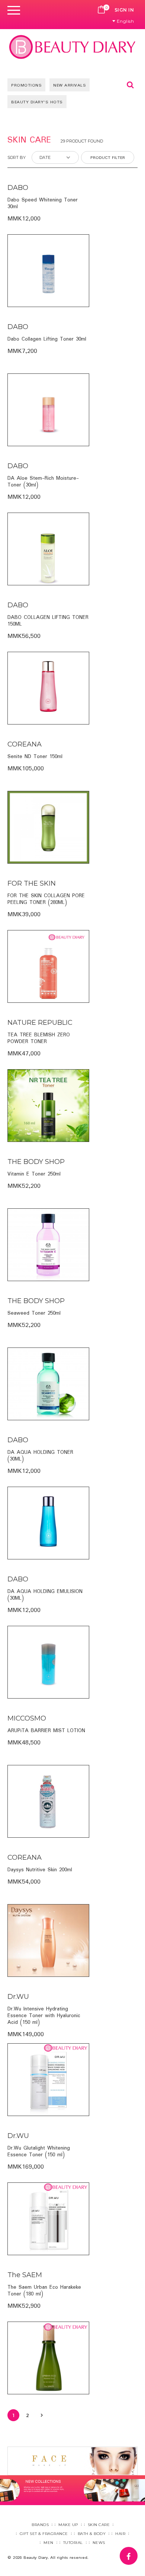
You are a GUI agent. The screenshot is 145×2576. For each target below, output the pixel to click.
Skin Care (99, 2525)
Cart (101, 10)
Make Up (68, 2525)
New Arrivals (70, 85)
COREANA (25, 744)
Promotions (26, 85)
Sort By (17, 157)
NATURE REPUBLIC (40, 1023)
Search (130, 85)
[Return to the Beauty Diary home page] (72, 47)
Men (49, 2543)
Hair (120, 2534)
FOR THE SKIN (32, 883)
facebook (137, 2552)
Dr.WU (18, 1997)
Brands (40, 2525)
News (99, 2543)
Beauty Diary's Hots (37, 102)
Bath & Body (92, 2534)
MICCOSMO (27, 1718)
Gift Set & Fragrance (44, 2534)
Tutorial (73, 2543)
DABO (18, 188)
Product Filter (108, 158)
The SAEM (25, 2275)
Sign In (124, 10)
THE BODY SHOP (36, 1162)
